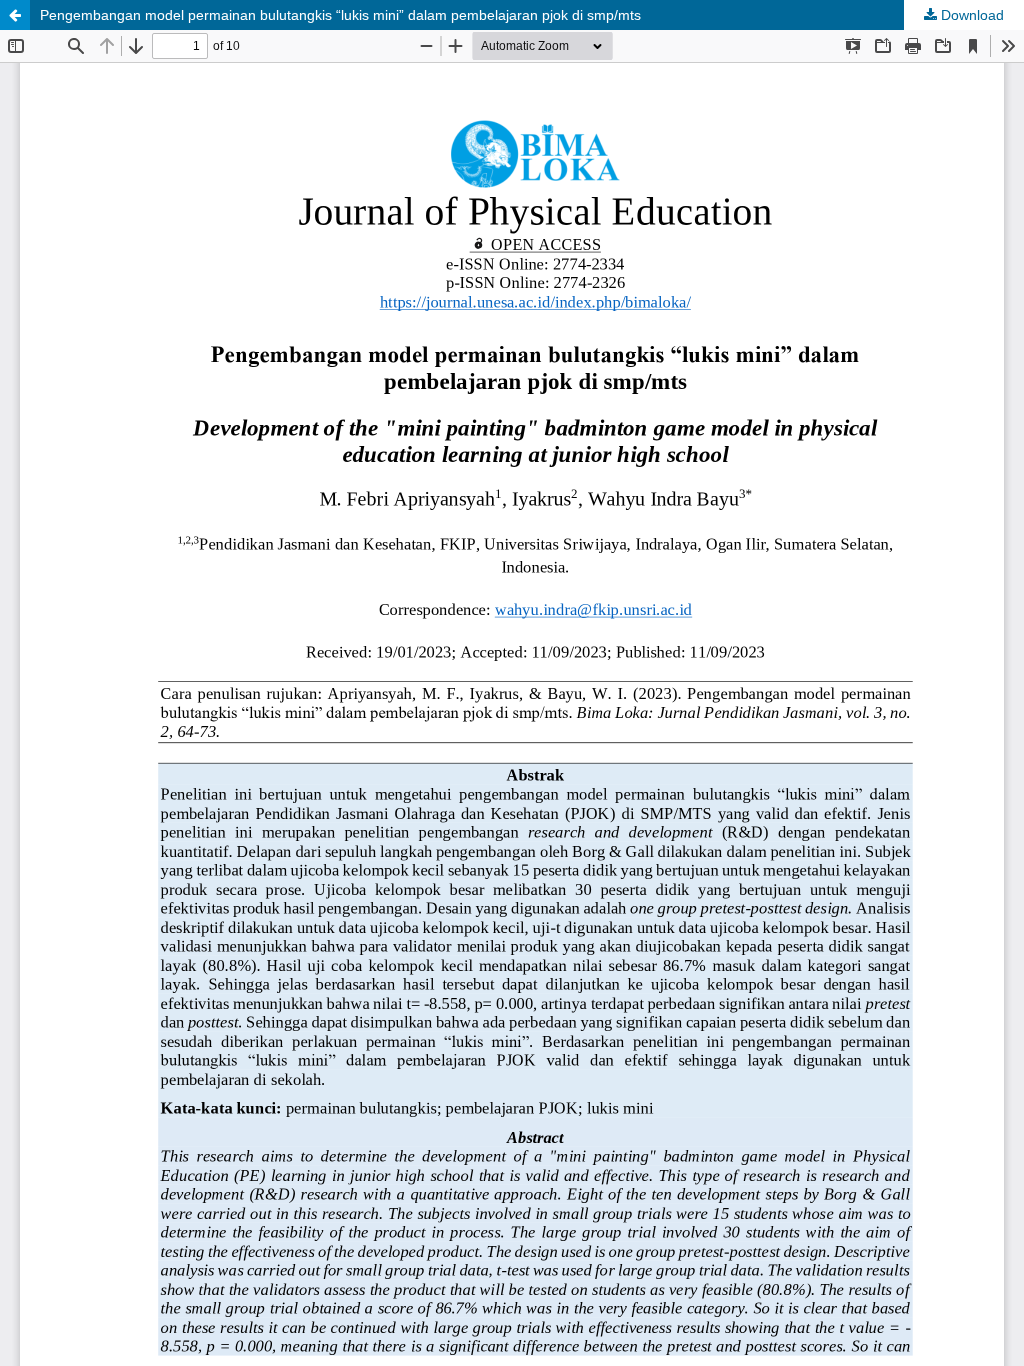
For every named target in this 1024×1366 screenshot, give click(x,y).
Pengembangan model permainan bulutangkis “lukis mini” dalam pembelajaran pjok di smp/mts (340, 15)
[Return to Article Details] (15, 15)
